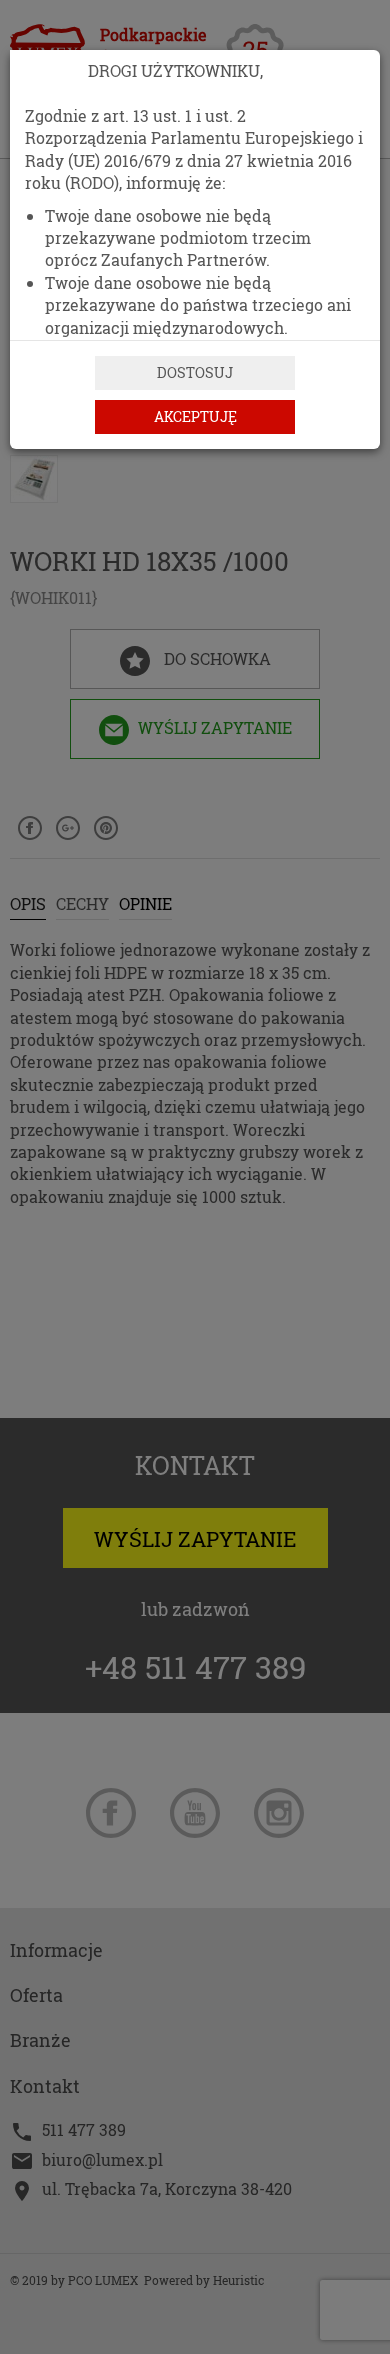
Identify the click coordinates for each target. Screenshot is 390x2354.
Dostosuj (195, 372)
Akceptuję (195, 416)
